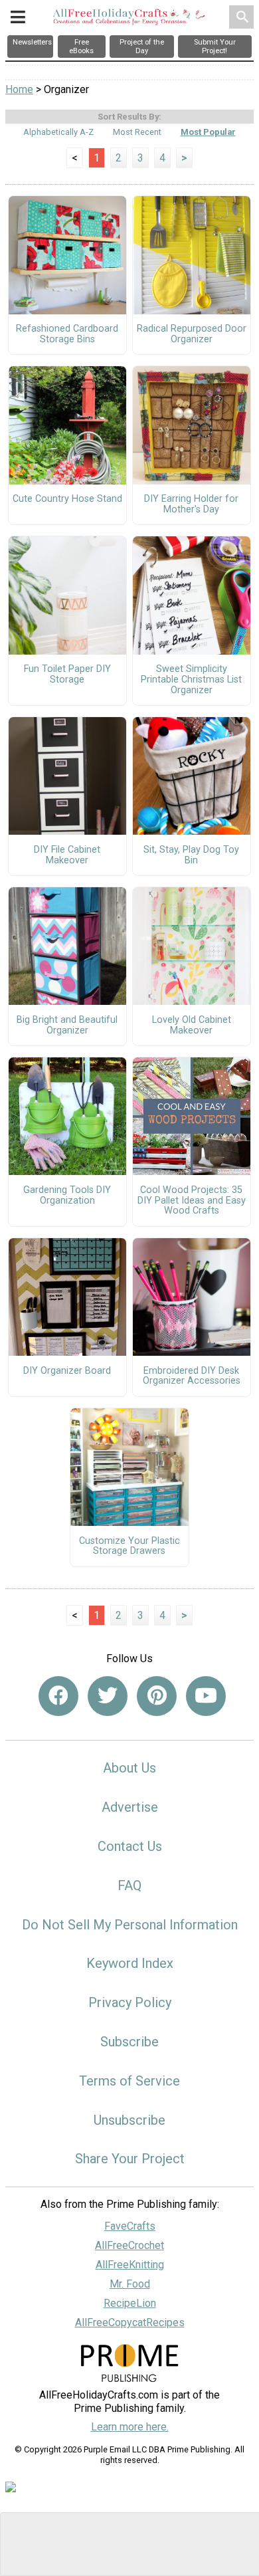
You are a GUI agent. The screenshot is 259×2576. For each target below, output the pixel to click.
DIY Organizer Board (67, 1371)
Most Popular (208, 132)
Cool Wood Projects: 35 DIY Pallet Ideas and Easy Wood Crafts (192, 1201)
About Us (129, 1768)
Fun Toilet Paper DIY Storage (67, 675)
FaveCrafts (130, 2226)
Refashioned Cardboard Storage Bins (67, 334)
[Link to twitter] (108, 1696)
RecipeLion (130, 2303)
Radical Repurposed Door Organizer (192, 334)
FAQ (129, 1885)
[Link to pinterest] (157, 1696)
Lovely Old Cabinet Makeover (192, 1025)
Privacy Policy (130, 2002)
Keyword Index (130, 1963)
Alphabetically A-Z (58, 132)
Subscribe (129, 2042)
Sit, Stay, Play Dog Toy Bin (191, 855)
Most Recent (137, 132)
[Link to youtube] (206, 1696)
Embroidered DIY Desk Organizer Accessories (192, 1376)
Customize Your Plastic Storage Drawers (129, 1547)
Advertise (130, 1807)
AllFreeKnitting (130, 2265)
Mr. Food (130, 2284)
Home (19, 89)
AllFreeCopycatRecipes (130, 2322)
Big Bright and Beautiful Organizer (67, 1025)
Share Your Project (130, 2159)
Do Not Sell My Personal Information (130, 1925)
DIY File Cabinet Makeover (67, 855)
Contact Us (130, 1846)
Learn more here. (130, 2427)
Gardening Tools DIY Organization (67, 1196)
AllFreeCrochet (129, 2245)
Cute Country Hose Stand (67, 499)
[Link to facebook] (58, 1696)
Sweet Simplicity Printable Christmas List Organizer (191, 680)
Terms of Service (129, 2081)
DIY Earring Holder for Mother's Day (191, 504)
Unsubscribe (129, 2120)
